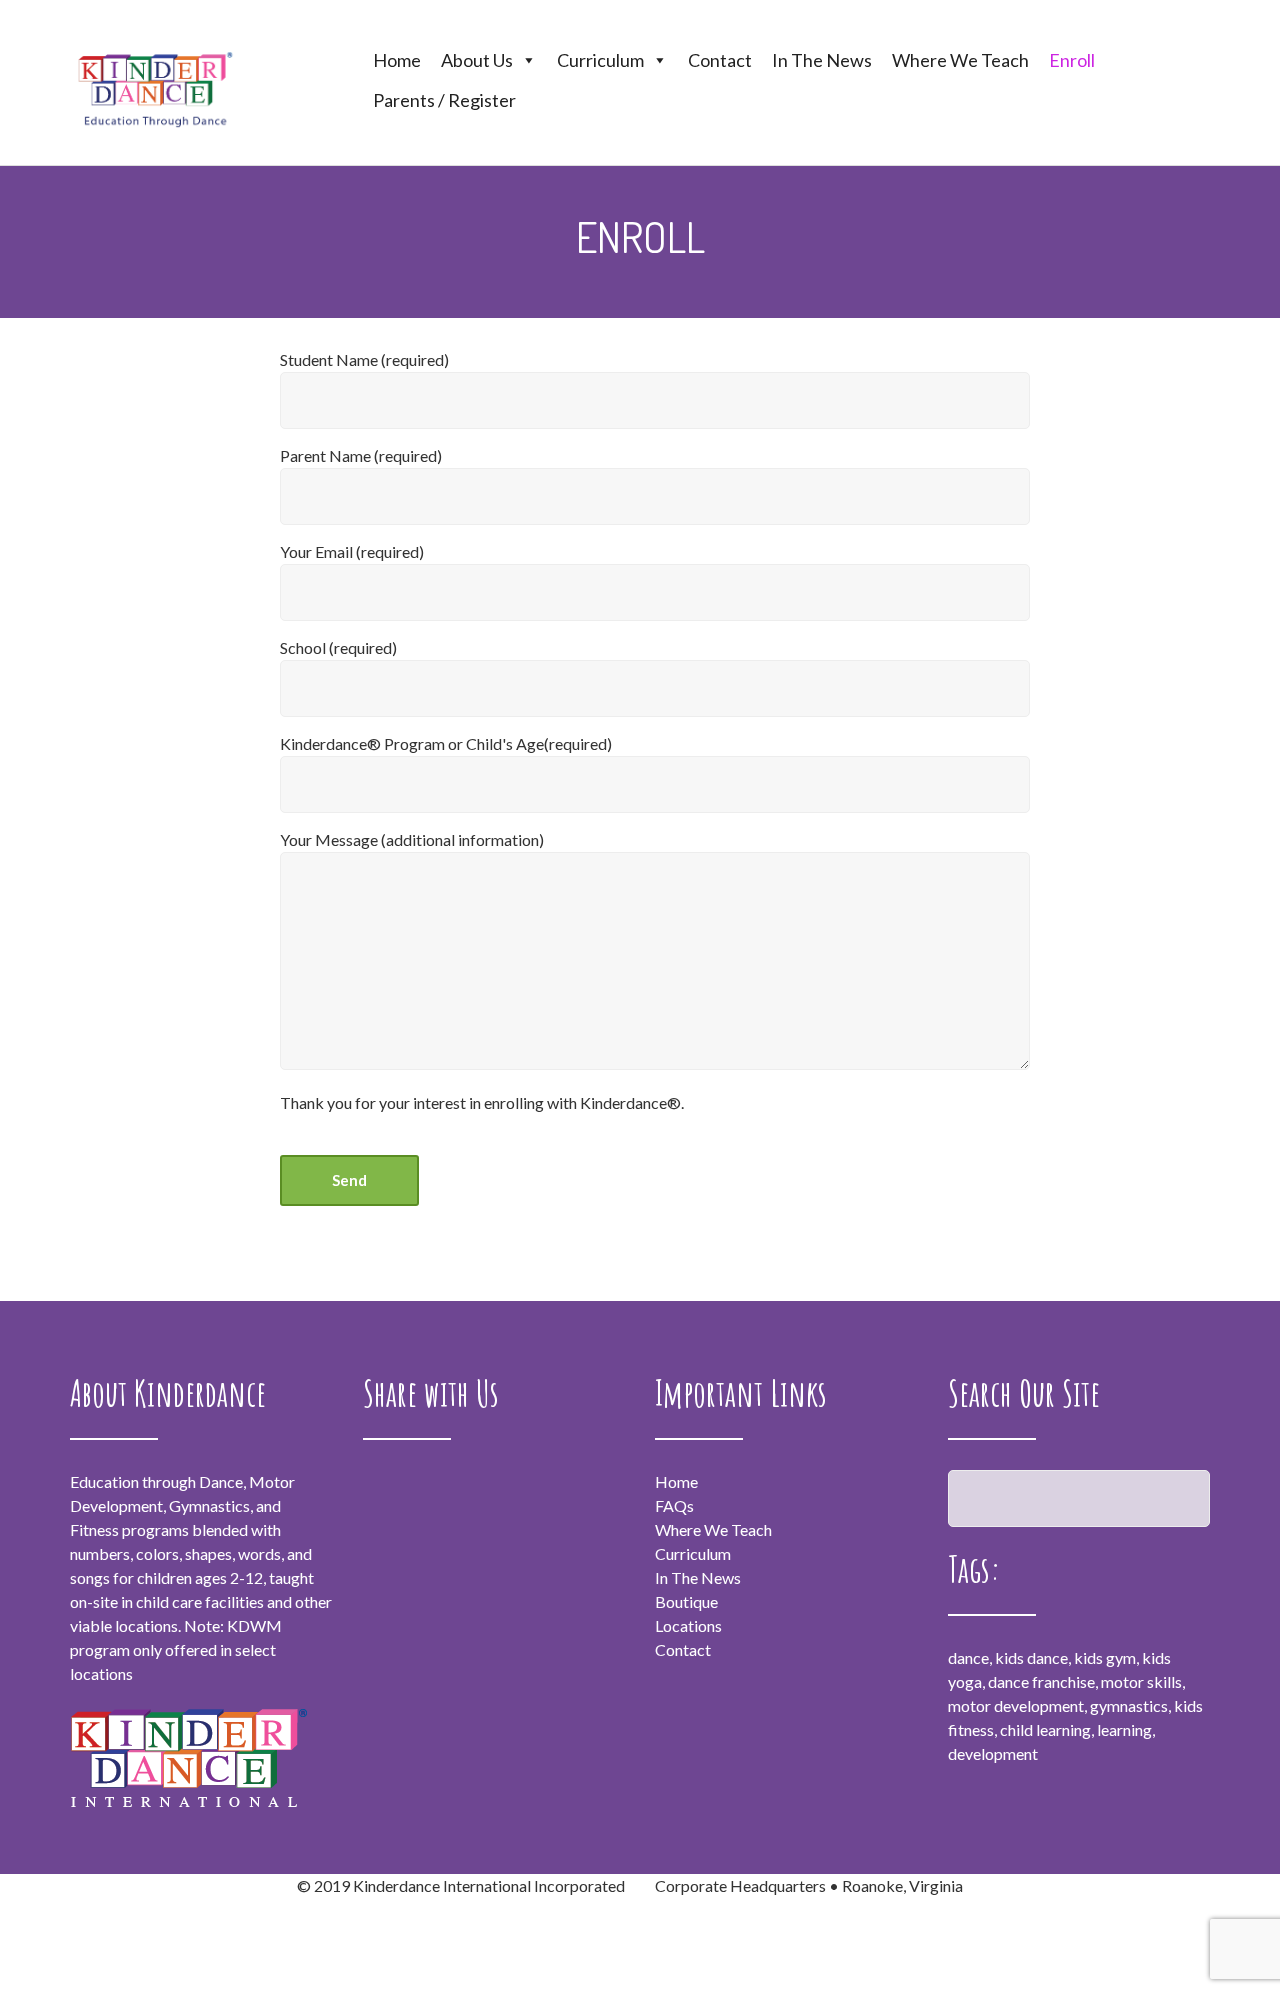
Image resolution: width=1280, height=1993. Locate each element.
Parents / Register (444, 100)
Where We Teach (960, 60)
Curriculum (600, 60)
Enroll (1072, 60)
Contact (720, 60)
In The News (822, 60)
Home (397, 60)
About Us (477, 60)
